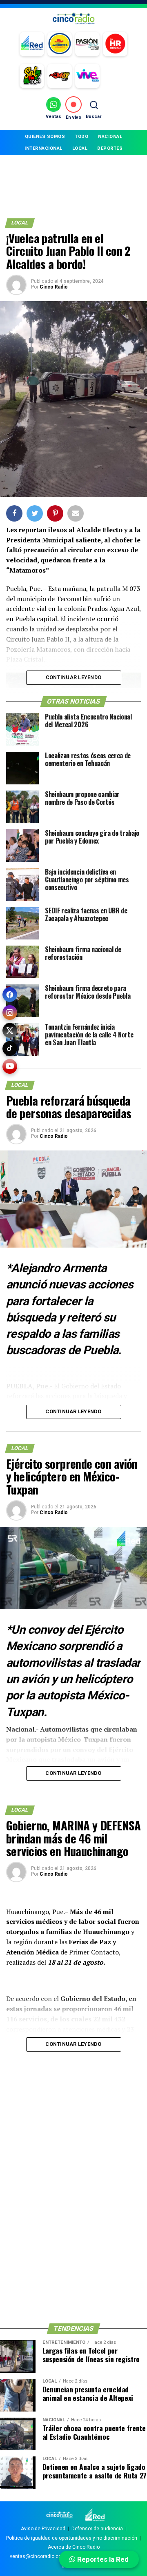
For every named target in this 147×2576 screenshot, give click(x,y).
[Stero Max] (60, 76)
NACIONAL (110, 137)
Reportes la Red (102, 2559)
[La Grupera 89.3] (60, 44)
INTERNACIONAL (43, 148)
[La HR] (115, 44)
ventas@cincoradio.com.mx (42, 2556)
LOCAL (80, 148)
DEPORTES (110, 148)
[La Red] (32, 44)
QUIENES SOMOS (45, 137)
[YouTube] (10, 1066)
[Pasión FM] (87, 44)
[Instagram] (10, 1013)
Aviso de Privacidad (43, 2529)
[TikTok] (10, 1048)
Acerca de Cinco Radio (74, 2547)
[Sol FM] (32, 76)
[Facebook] (10, 995)
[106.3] (87, 76)
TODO (81, 137)
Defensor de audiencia (97, 2529)
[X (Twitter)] (10, 1030)
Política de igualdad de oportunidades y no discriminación (72, 2538)
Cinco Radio (54, 287)
